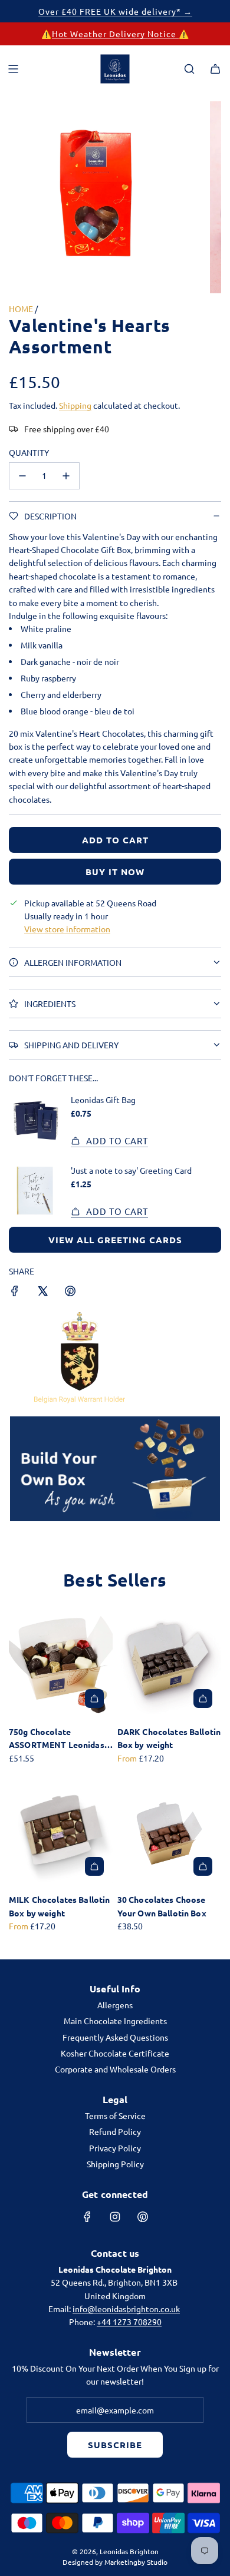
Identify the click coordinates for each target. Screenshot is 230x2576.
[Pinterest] (143, 2217)
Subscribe (115, 2445)
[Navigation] (13, 69)
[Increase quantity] (66, 476)
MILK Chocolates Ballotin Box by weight (59, 1906)
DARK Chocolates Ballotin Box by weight (169, 1738)
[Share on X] (42, 1292)
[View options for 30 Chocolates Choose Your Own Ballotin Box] (203, 1866)
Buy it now (115, 872)
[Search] (189, 69)
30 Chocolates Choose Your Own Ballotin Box (162, 1906)
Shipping (75, 405)
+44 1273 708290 (129, 2322)
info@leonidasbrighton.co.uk (126, 2309)
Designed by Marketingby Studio (115, 2562)
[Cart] (215, 69)
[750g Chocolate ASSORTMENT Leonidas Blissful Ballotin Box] (61, 1665)
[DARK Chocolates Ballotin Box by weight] (169, 1665)
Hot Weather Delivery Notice (115, 34)
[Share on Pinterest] (70, 1292)
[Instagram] (115, 2217)
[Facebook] (87, 2217)
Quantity (29, 452)
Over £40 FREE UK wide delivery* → (115, 11)
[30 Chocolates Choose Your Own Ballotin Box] (169, 1833)
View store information (67, 929)
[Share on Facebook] (15, 1292)
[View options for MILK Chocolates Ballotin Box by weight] (94, 1866)
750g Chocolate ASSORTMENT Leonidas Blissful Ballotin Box (57, 1739)
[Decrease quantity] (22, 476)
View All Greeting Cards (115, 1240)
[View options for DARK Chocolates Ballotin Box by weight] (203, 1698)
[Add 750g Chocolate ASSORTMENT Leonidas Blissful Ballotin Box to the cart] (94, 1698)
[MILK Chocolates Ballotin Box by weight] (61, 1833)
